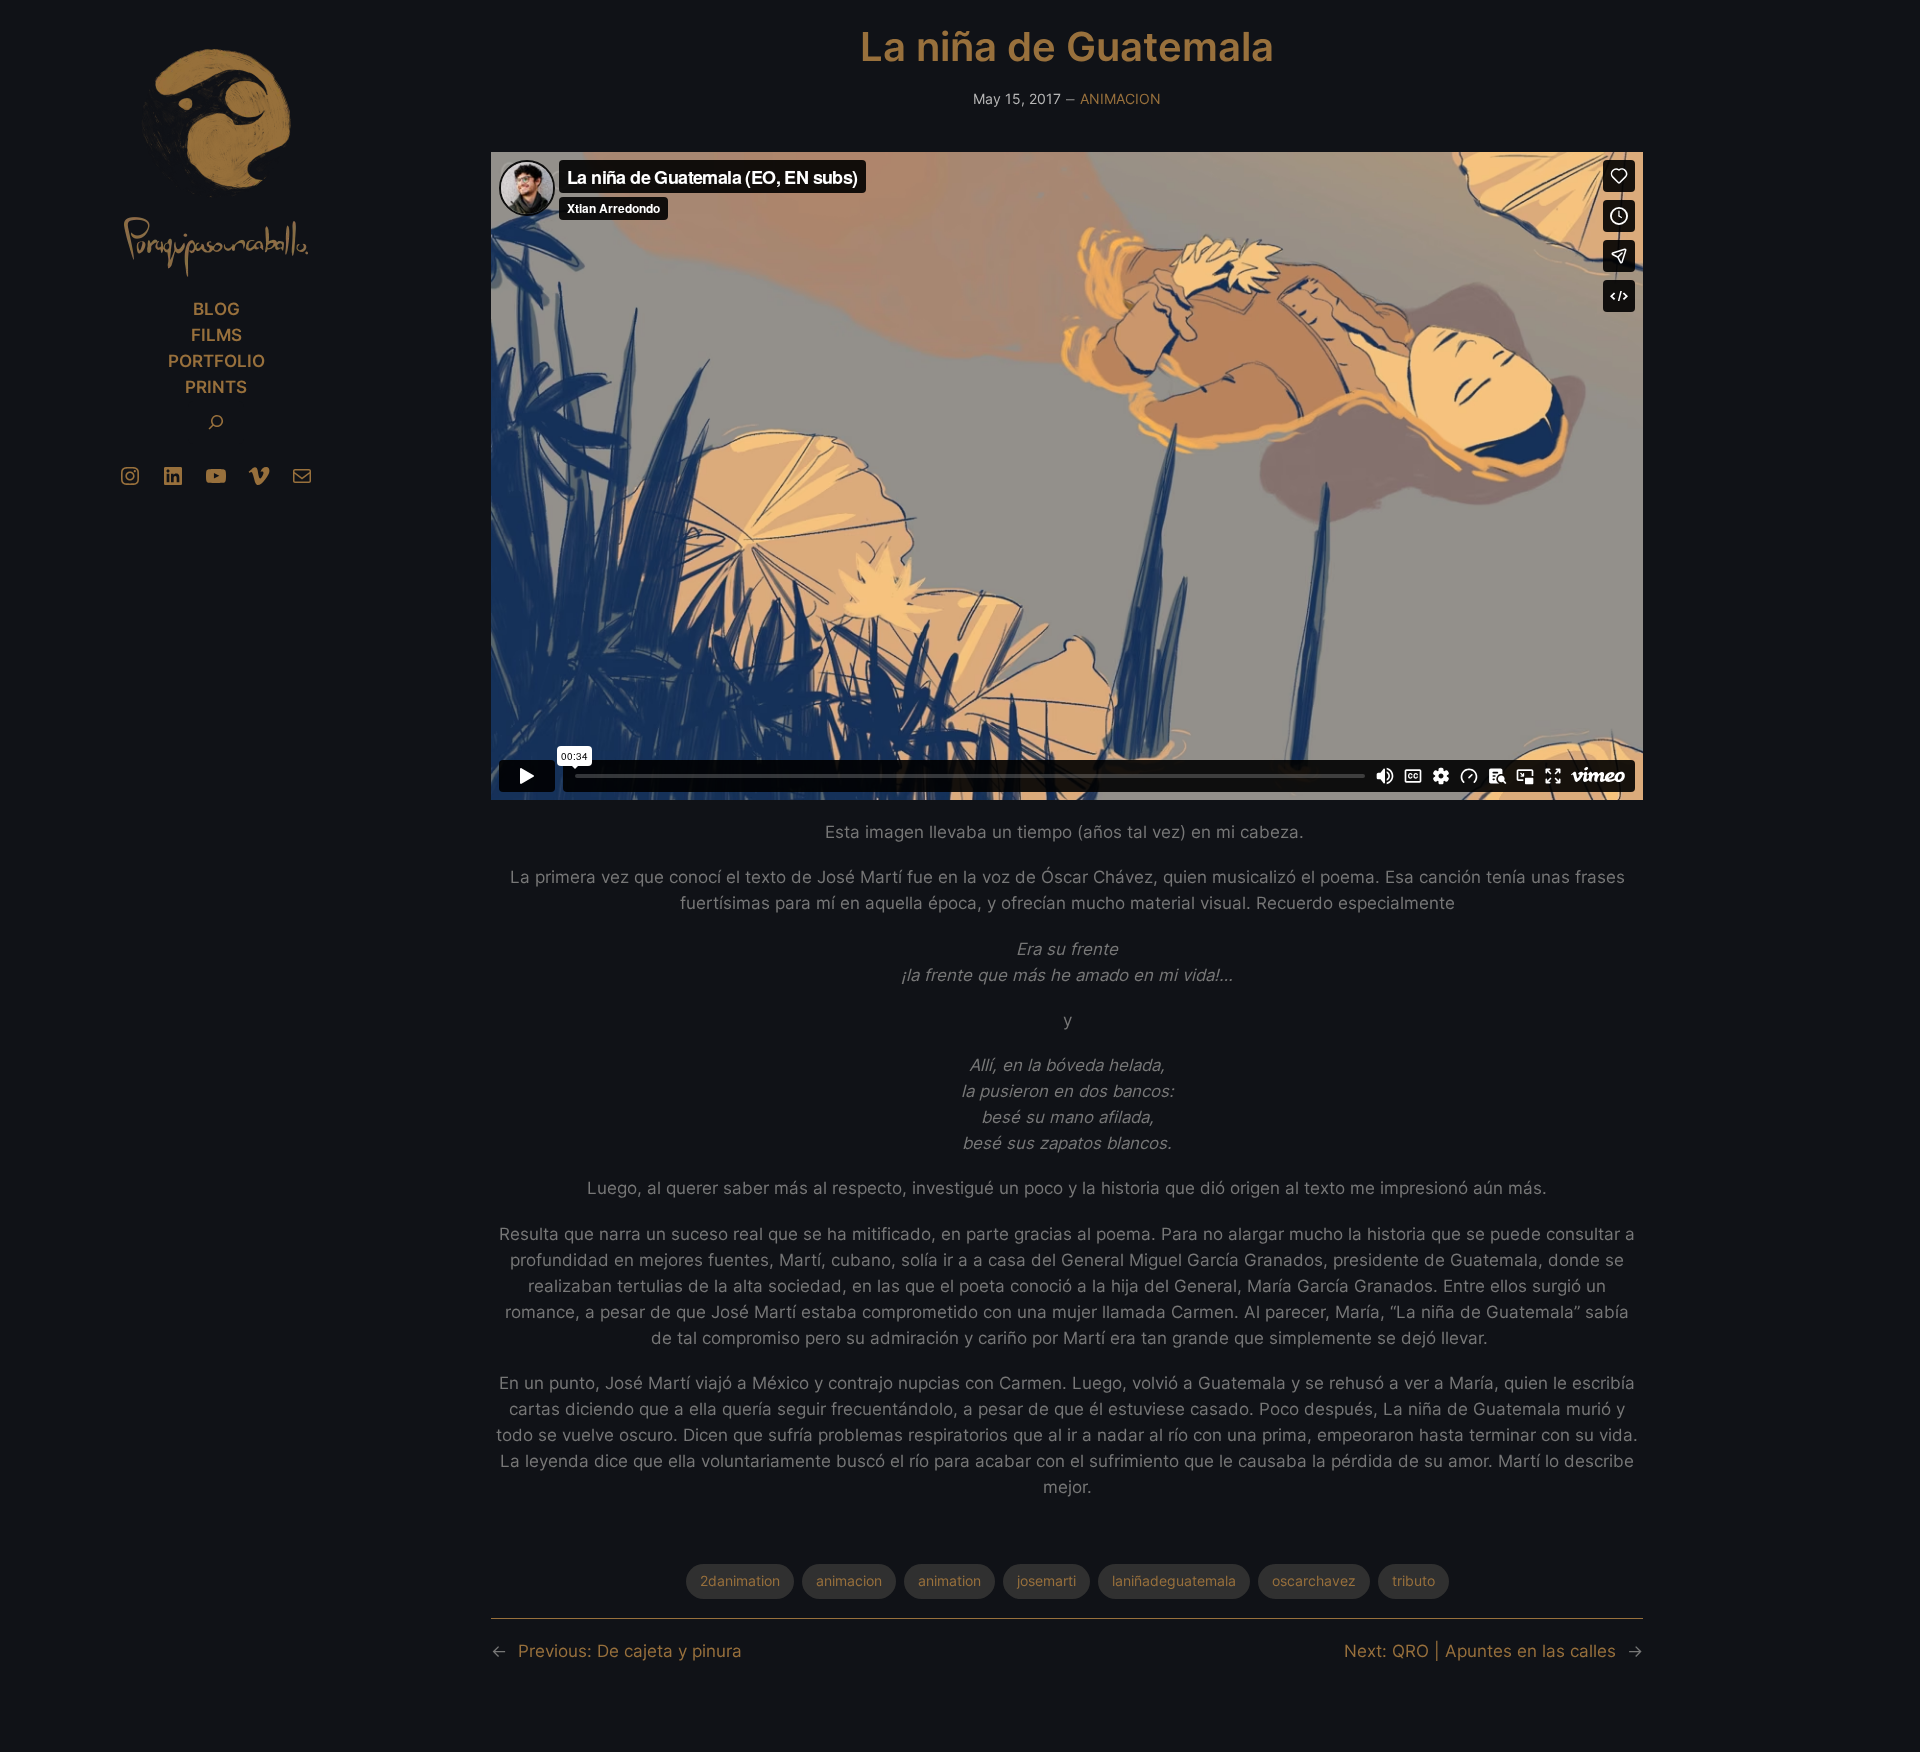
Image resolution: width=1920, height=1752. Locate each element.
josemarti (1046, 1580)
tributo (1413, 1580)
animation (949, 1580)
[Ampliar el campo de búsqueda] (216, 422)
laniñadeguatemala (1174, 1580)
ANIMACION (1120, 98)
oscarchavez (1314, 1580)
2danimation (740, 1580)
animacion (849, 1580)
